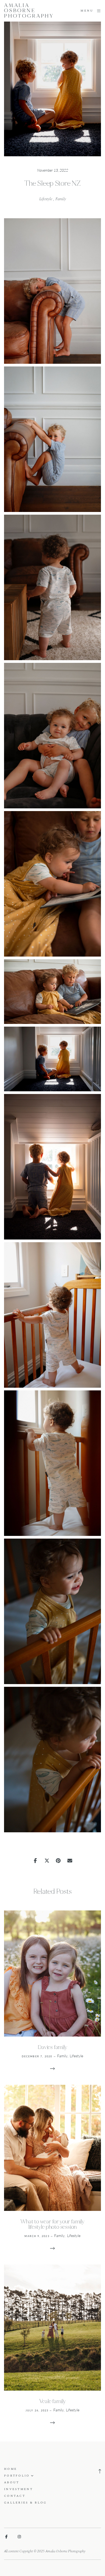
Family (61, 199)
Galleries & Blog (25, 2503)
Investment (18, 2489)
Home (10, 2469)
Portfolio (17, 2476)
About (12, 2482)
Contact (15, 2496)
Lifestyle (46, 199)
